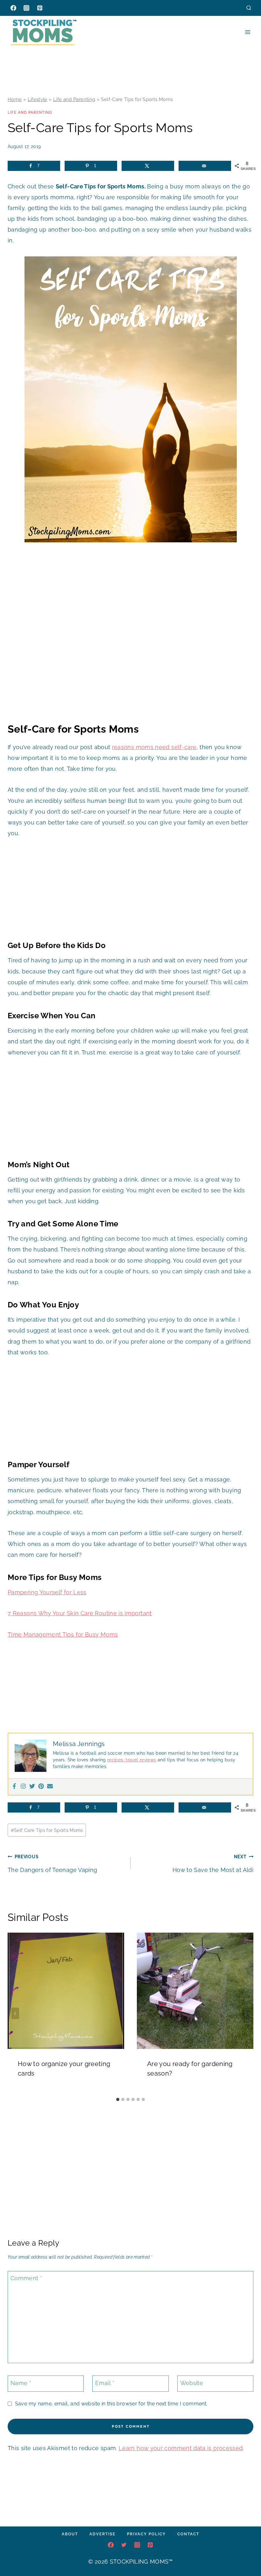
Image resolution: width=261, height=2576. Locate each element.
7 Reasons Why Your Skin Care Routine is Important (80, 1613)
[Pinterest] (40, 8)
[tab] (118, 2099)
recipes (115, 1760)
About (70, 2534)
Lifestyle (38, 99)
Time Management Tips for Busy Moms (63, 1634)
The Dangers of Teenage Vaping (52, 1864)
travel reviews (140, 1760)
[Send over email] (205, 166)
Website (192, 2383)
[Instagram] (26, 8)
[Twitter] (32, 1787)
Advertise (102, 2534)
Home (15, 99)
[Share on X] (148, 166)
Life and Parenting (74, 99)
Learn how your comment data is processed (181, 2448)
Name (21, 2383)
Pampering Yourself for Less (47, 1592)
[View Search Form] (249, 8)
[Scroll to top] (246, 2552)
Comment (26, 2278)
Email (105, 2383)
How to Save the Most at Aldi (213, 1864)
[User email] (50, 1787)
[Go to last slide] (15, 2013)
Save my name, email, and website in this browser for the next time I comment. (111, 2404)
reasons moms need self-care (154, 747)
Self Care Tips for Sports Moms (47, 1830)
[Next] (246, 2013)
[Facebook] (13, 8)
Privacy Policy (146, 2534)
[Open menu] (247, 32)
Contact (188, 2534)
